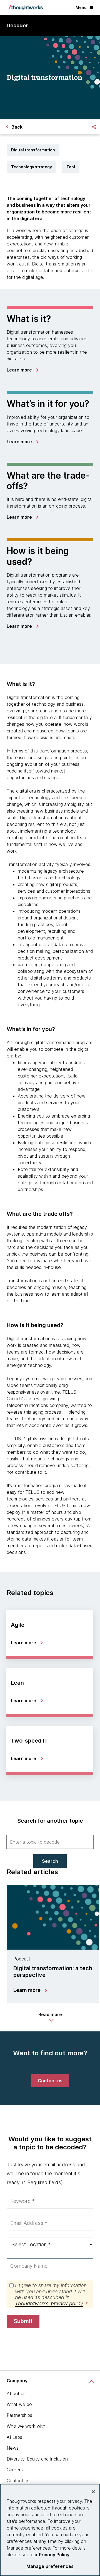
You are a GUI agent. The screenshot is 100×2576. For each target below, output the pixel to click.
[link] (22, 370)
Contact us (18, 2481)
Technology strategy (32, 167)
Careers (15, 2470)
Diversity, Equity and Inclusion (37, 2459)
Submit (23, 2321)
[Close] (93, 2492)
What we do (19, 2404)
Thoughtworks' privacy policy (49, 2303)
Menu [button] (81, 7)
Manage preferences (50, 2566)
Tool (71, 167)
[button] (50, 2017)
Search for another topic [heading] (50, 1821)
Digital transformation (33, 150)
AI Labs (14, 2437)
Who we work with (26, 2426)
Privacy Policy (54, 2555)
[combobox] (50, 1842)
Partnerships (19, 2415)
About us (16, 2393)
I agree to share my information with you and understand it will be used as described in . (51, 2294)
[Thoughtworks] (26, 8)
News (13, 2448)
